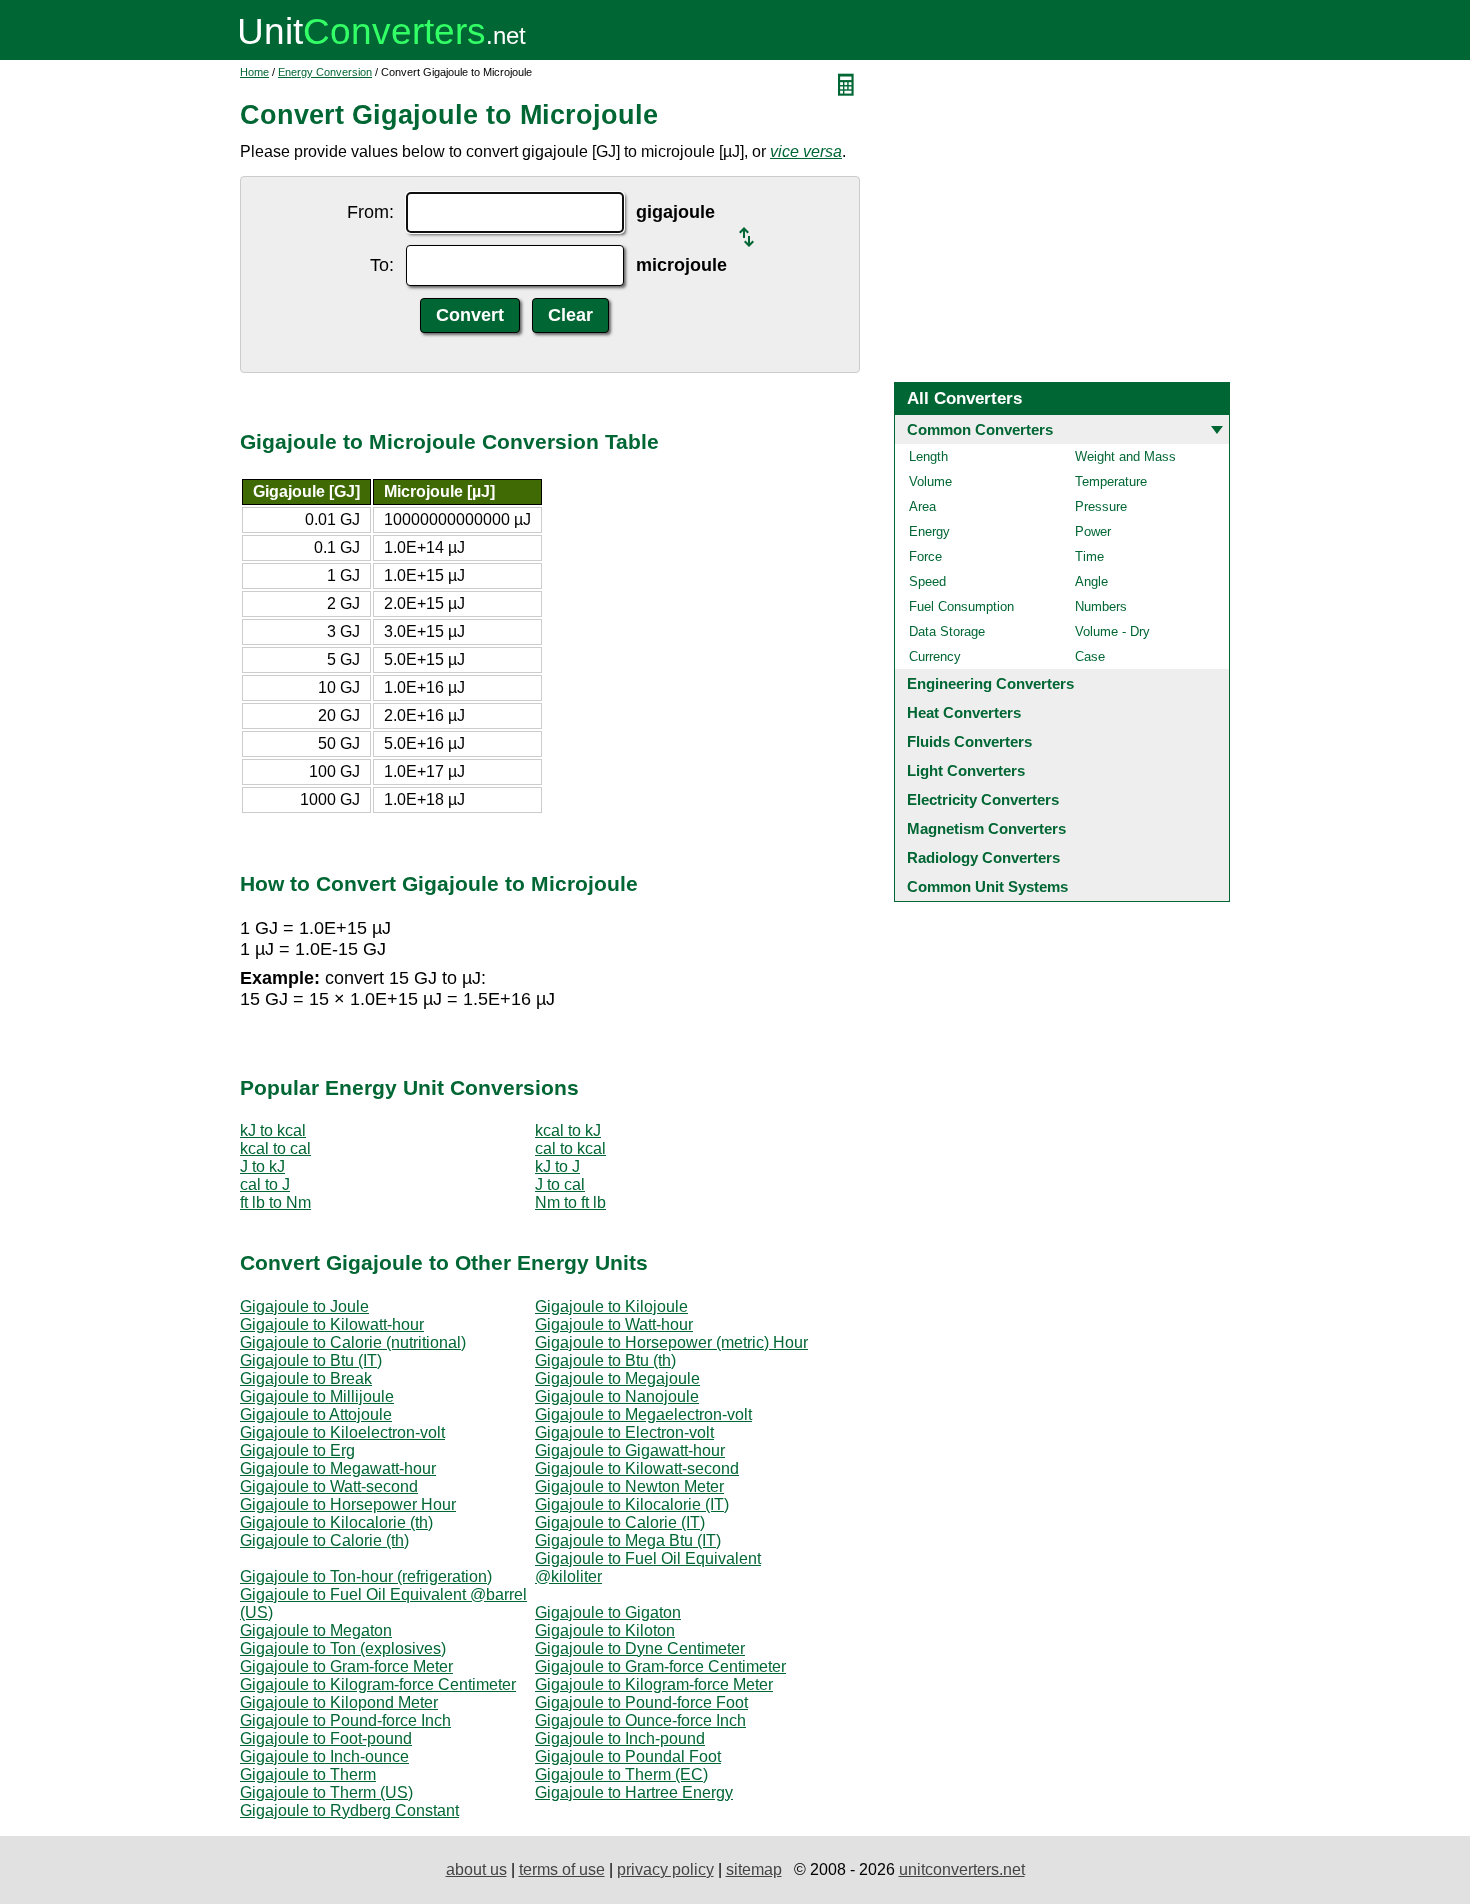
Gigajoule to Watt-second (329, 1486)
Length (928, 456)
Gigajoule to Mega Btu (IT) (628, 1540)
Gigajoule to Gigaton (608, 1612)
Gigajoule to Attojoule (316, 1414)
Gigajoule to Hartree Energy (634, 1792)
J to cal (560, 1184)
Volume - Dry (1112, 631)
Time (1089, 556)
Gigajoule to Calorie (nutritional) (353, 1342)
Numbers (1101, 606)
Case (1090, 656)
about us (476, 1869)
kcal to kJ (568, 1130)
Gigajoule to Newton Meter (629, 1486)
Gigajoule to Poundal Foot (628, 1756)
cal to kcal (570, 1148)
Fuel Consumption (961, 606)
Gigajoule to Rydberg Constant (349, 1810)
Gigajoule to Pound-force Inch (345, 1720)
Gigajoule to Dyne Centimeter (640, 1648)
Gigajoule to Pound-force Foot (641, 1702)
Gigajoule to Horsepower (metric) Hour (671, 1342)
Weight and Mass (1125, 456)
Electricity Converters (983, 799)
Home (254, 72)
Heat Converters (964, 712)
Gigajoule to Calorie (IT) (620, 1522)
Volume (930, 481)
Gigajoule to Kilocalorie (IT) (632, 1504)
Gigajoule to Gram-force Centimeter (660, 1666)
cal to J (265, 1184)
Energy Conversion (325, 72)
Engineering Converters (990, 683)
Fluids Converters (969, 741)
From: (370, 212)
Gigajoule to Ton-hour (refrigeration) (366, 1576)
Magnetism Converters (986, 828)
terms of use (562, 1869)
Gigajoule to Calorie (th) (324, 1540)
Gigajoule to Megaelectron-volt (643, 1414)
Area (922, 506)
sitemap (754, 1869)
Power (1093, 531)
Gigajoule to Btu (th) (605, 1360)
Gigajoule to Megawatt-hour (338, 1468)
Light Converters (966, 770)
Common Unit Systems (987, 886)
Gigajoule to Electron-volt (624, 1432)
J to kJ (262, 1166)
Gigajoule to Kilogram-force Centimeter (378, 1684)
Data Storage (947, 631)
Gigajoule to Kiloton (605, 1630)
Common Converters (980, 429)
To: (382, 265)
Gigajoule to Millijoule (317, 1396)
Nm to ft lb (570, 1202)
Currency (935, 656)
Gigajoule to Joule (304, 1306)
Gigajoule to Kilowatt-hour (332, 1324)
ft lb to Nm (275, 1202)
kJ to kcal (273, 1130)
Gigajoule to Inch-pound (620, 1738)
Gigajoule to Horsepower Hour (348, 1504)
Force (925, 556)
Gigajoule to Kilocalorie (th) (336, 1522)
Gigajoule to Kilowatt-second (637, 1468)
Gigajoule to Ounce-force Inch (640, 1720)
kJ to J (557, 1166)
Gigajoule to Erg (297, 1450)
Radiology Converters (983, 857)
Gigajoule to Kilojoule (611, 1306)
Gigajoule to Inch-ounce (324, 1756)
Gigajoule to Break (306, 1378)
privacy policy (665, 1869)
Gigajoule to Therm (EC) (621, 1774)
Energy (929, 531)
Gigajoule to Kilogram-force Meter (654, 1684)
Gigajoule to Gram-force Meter (346, 1666)
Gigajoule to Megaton (316, 1630)
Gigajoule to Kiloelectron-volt (342, 1432)
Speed (927, 581)
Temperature (1111, 481)
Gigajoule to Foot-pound (326, 1738)
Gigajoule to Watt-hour (614, 1324)
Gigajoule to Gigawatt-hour (630, 1450)
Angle (1091, 581)
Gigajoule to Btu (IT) (311, 1360)
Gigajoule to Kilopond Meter (339, 1702)
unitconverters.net (962, 1869)
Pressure (1101, 506)
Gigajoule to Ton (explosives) (343, 1648)
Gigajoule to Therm (308, 1774)
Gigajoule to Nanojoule (617, 1396)
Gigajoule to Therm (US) (326, 1792)
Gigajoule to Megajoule (617, 1378)
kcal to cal (275, 1148)
